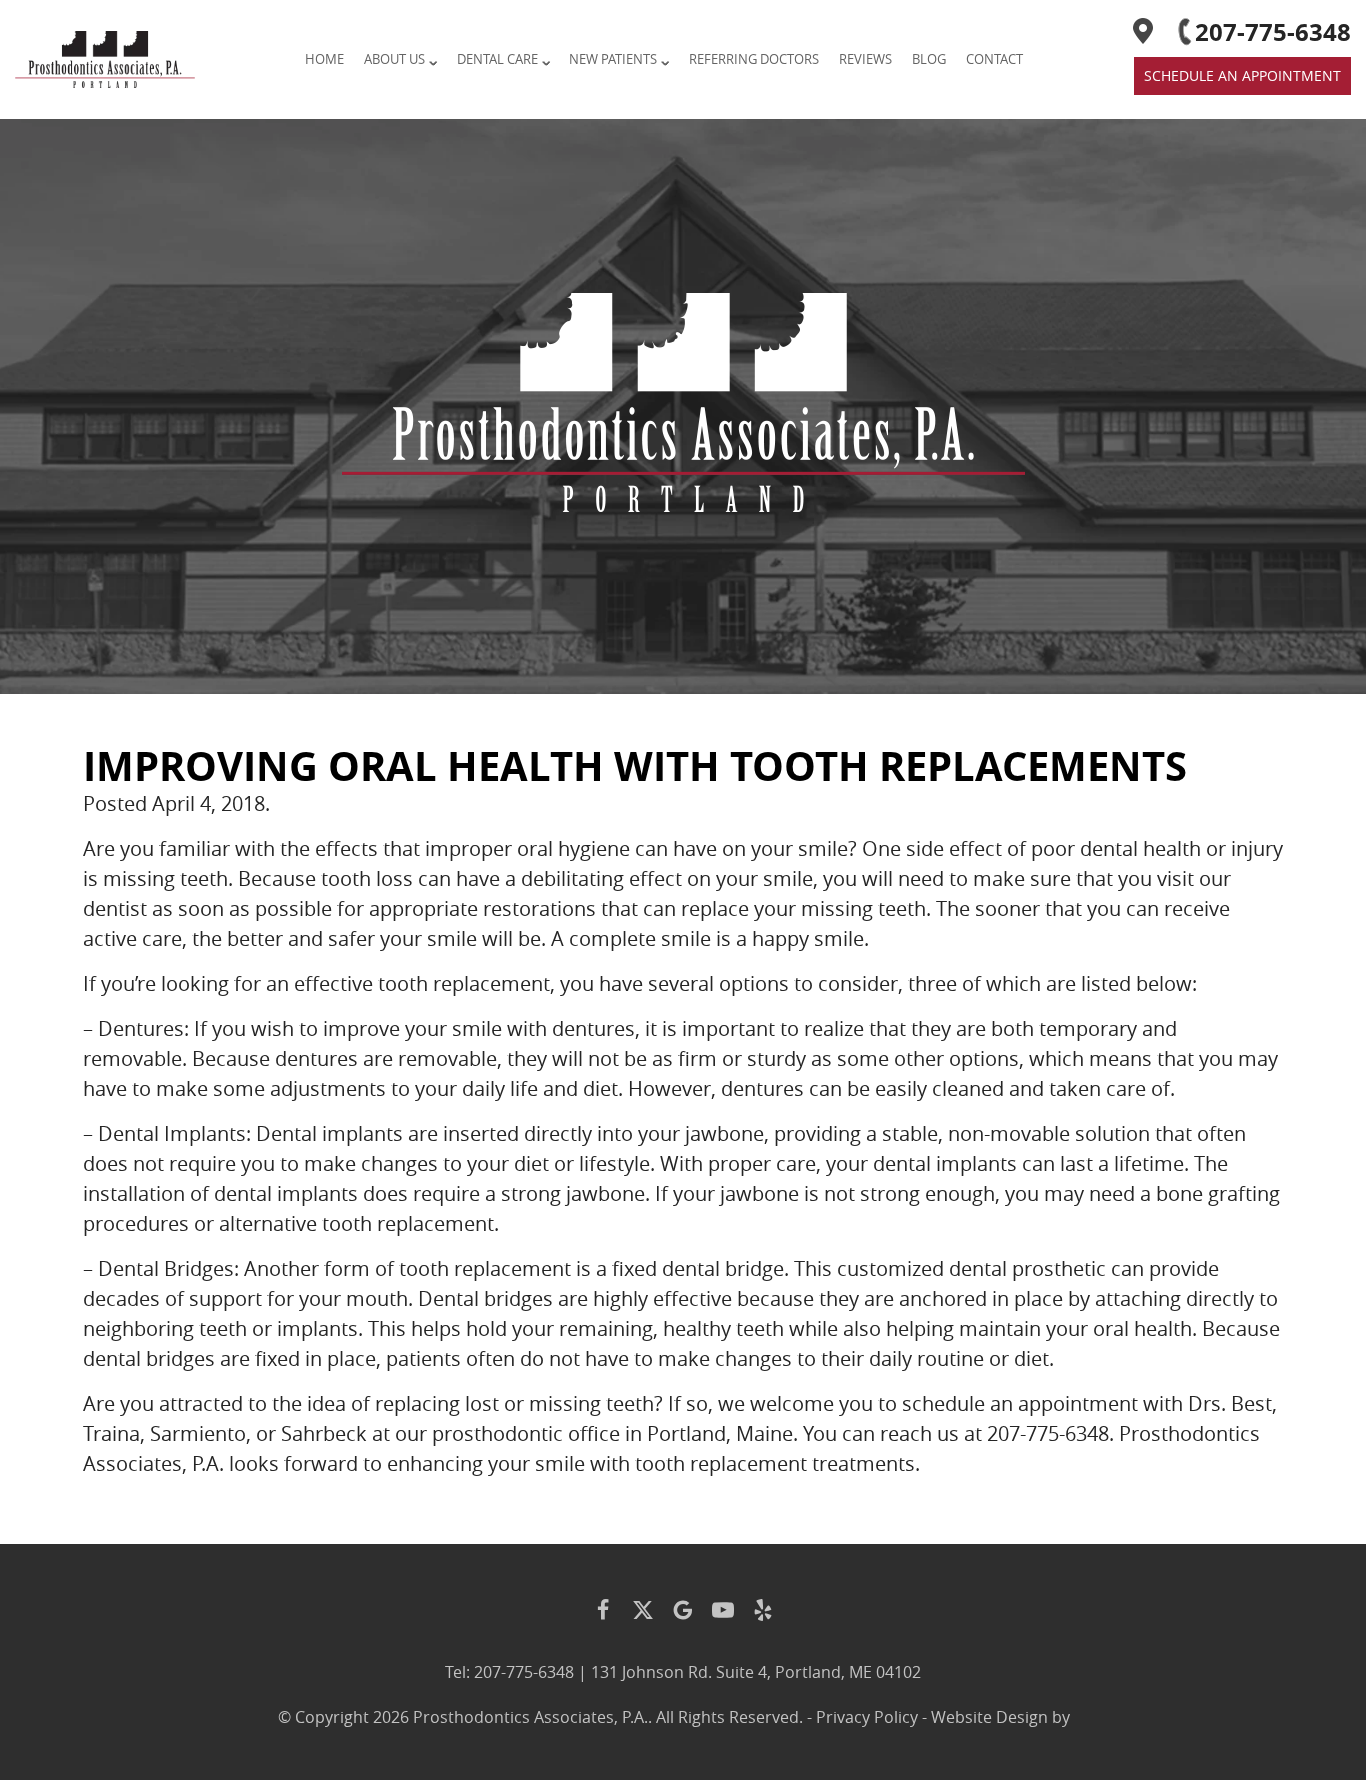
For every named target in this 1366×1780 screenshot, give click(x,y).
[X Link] (643, 1610)
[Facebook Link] (603, 1610)
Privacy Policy (867, 1717)
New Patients (613, 59)
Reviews (865, 59)
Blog (929, 59)
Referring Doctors (754, 59)
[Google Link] (683, 1610)
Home (324, 59)
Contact (994, 59)
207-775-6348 (1273, 32)
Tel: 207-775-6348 (509, 1672)
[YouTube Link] (723, 1610)
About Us (394, 59)
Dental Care (497, 59)
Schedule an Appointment (1242, 75)
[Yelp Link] (763, 1610)
